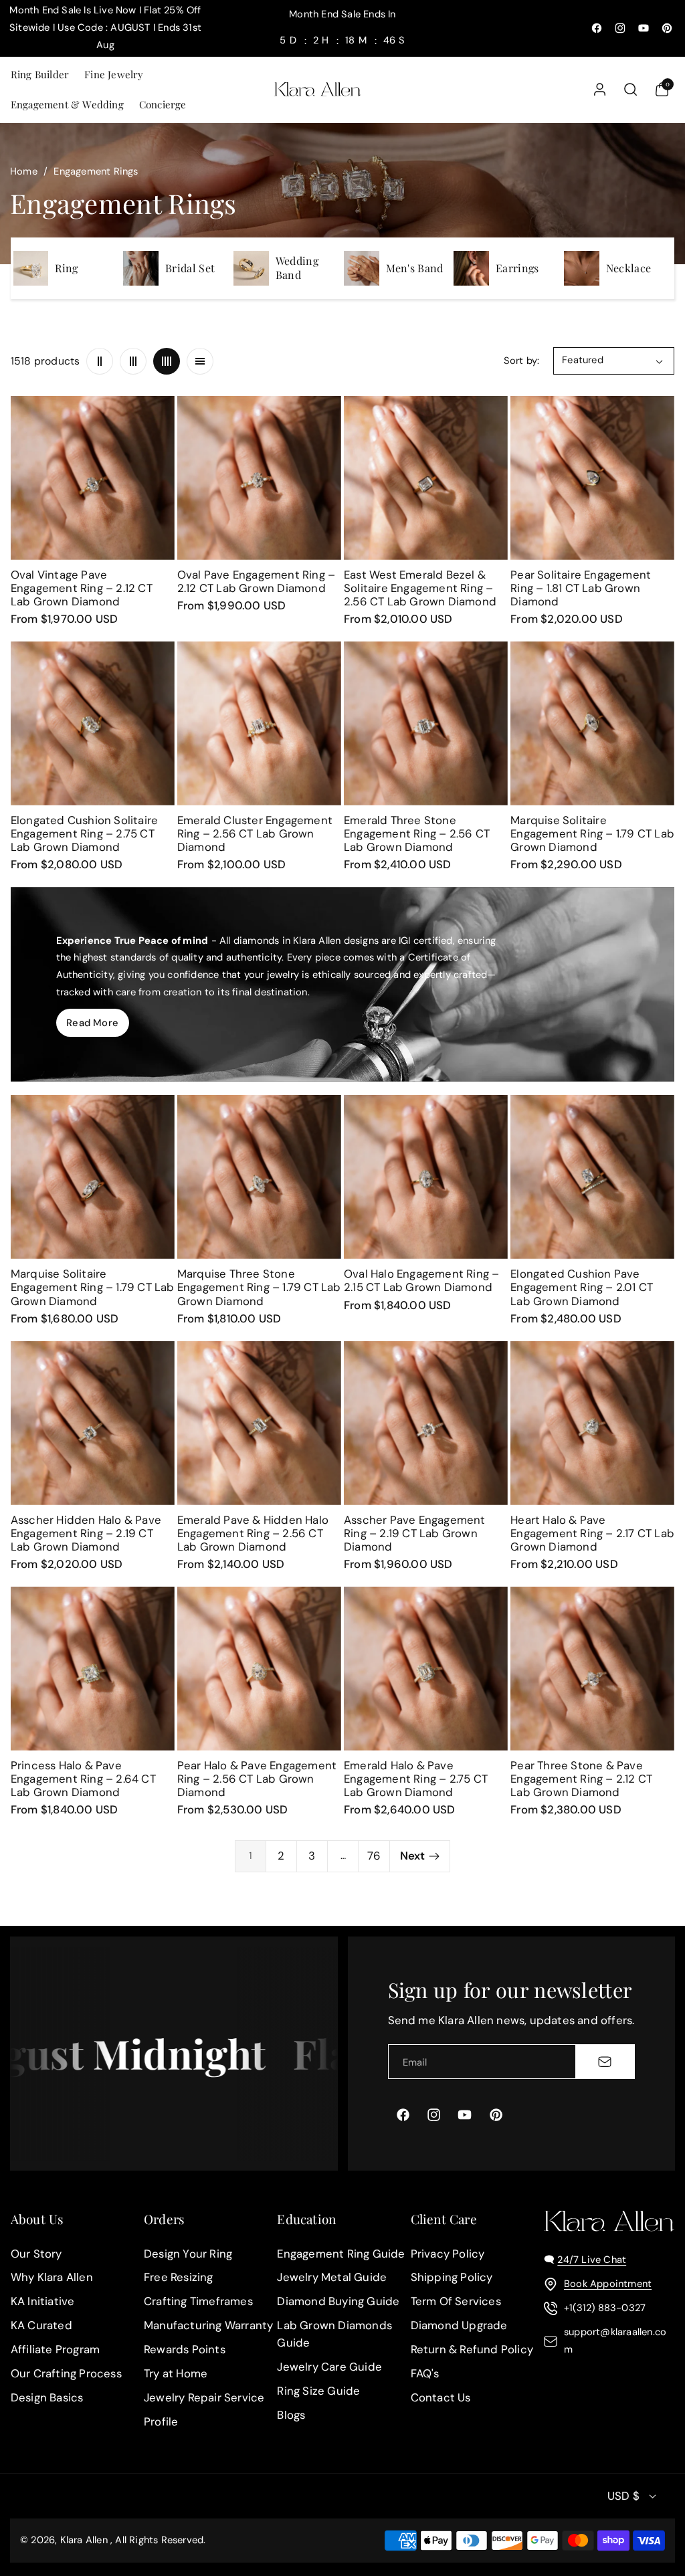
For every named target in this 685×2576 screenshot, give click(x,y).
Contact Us (441, 2397)
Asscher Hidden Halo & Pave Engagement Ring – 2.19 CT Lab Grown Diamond (86, 1533)
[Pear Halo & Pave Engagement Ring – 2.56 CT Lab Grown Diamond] (259, 1669)
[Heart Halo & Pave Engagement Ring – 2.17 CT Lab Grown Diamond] (592, 1423)
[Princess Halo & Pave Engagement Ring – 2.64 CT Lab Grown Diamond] (93, 1669)
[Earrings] (471, 269)
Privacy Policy (448, 2254)
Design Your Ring (188, 2254)
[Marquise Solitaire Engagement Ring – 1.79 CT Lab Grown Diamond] (592, 723)
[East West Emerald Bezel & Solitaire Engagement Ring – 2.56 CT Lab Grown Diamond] (426, 478)
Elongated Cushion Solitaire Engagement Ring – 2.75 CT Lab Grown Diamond (84, 833)
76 (374, 1856)
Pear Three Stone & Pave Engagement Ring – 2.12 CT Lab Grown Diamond (581, 1779)
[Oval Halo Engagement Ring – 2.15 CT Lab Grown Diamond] (426, 1177)
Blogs (291, 2415)
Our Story (36, 2254)
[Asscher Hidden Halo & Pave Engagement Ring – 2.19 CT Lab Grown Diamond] (93, 1423)
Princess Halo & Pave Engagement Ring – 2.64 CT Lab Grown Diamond (83, 1779)
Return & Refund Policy (472, 2349)
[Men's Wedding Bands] (362, 269)
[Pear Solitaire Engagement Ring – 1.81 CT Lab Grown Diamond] (592, 478)
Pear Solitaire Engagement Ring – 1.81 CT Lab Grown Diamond (581, 588)
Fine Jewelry (114, 74)
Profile (161, 2421)
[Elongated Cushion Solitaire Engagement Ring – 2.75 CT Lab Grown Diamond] (93, 723)
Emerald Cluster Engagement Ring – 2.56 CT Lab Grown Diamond (255, 833)
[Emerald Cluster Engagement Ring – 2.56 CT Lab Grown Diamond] (259, 723)
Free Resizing (179, 2278)
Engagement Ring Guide (341, 2254)
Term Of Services (456, 2301)
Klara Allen (84, 2541)
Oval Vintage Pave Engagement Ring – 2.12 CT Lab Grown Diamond (82, 588)
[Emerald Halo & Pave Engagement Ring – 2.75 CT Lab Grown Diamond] (426, 1669)
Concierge (163, 104)
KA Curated (41, 2325)
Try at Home (176, 2373)
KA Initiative (43, 2301)
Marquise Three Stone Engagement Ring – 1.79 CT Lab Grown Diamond (259, 1287)
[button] (39, 75)
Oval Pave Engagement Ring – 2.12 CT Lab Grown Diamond (256, 581)
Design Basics (47, 2397)
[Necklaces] (582, 269)
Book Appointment (608, 2284)
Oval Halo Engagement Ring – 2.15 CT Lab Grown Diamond (421, 1280)
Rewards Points (185, 2349)
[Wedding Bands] (251, 269)
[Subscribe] (605, 2062)
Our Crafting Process (66, 2373)
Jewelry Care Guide (329, 2367)
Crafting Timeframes (198, 2301)
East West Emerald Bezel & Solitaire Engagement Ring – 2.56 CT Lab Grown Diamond (420, 588)
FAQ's (425, 2373)
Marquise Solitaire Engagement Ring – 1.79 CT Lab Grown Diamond (592, 833)
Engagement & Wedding (67, 104)
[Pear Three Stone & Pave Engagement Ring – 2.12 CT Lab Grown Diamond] (592, 1669)
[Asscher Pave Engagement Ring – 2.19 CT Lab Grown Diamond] (426, 1423)
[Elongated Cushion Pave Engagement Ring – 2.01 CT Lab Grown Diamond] (592, 1177)
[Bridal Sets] (141, 269)
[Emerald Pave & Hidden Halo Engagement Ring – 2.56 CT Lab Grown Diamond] (259, 1423)
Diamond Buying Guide (338, 2301)
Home (24, 171)
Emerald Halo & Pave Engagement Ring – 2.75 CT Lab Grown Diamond (416, 1779)
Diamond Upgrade (459, 2325)
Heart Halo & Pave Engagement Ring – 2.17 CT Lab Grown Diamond (592, 1533)
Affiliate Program (55, 2349)
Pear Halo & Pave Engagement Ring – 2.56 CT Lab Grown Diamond (257, 1779)
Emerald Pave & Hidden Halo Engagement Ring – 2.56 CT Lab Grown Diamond (253, 1533)
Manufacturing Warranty (208, 2325)
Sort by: (522, 361)
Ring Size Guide (318, 2391)
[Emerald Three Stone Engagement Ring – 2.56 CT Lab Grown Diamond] (426, 723)
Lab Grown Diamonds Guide (334, 2334)
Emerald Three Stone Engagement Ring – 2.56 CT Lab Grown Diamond (417, 833)
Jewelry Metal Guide (332, 2278)
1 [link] (251, 1856)
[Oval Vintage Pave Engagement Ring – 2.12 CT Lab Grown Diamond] (93, 478)
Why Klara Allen (52, 2278)
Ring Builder (40, 74)
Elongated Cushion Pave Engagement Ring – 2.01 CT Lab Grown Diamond (582, 1287)
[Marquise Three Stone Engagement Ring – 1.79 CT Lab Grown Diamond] (259, 1177)
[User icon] (600, 89)
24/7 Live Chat (592, 2260)
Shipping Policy (452, 2278)
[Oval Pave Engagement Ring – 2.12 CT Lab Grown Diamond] (259, 478)
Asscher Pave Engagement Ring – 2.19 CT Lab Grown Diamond (415, 1533)
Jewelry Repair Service (204, 2397)
